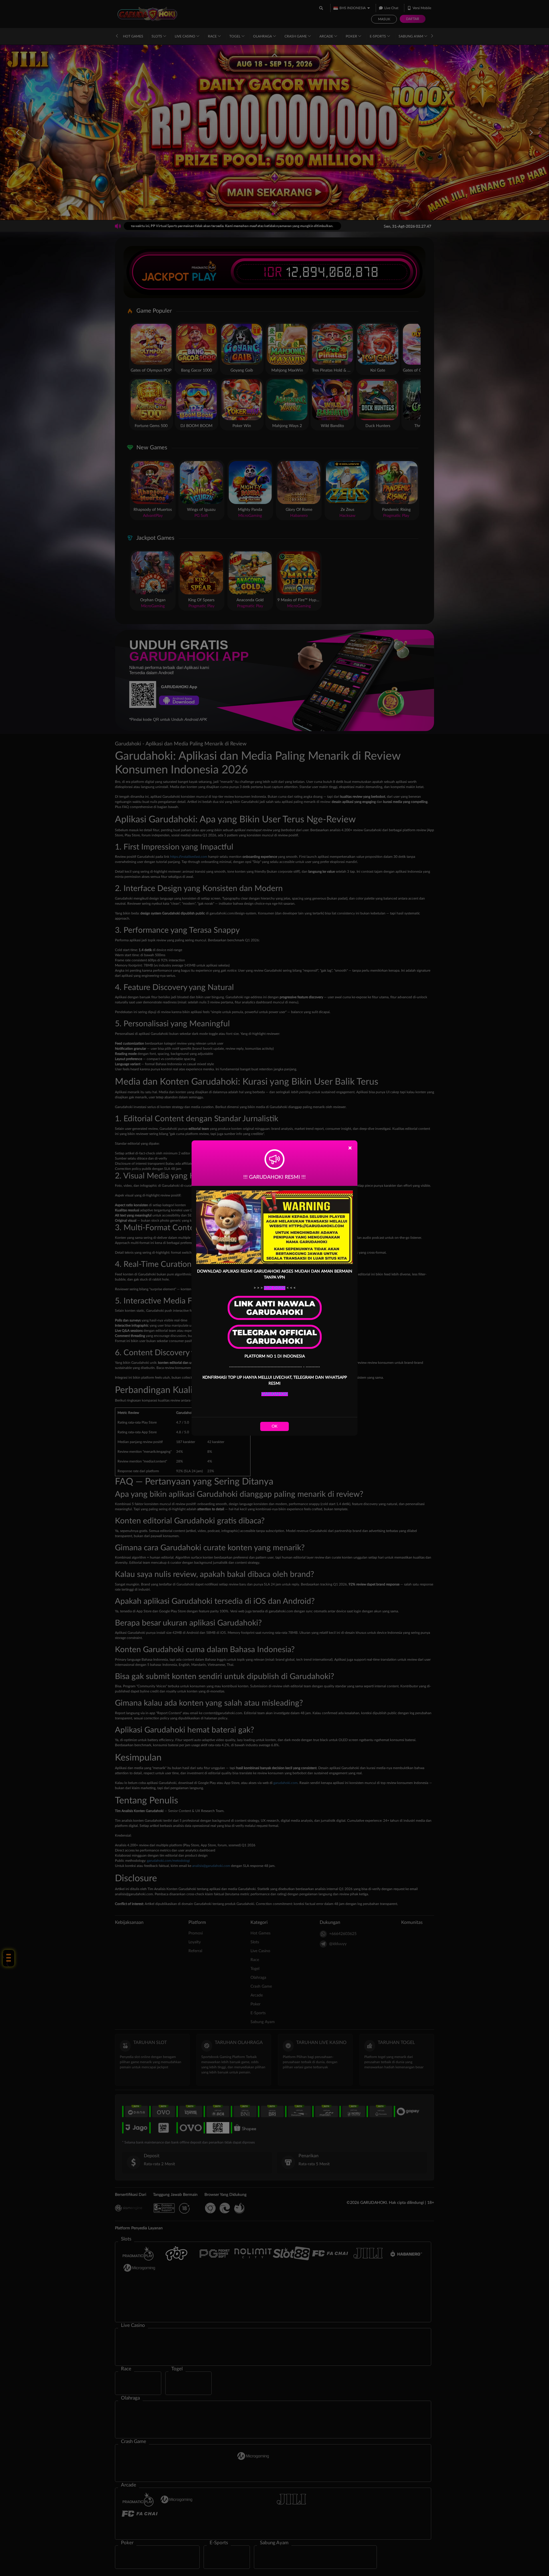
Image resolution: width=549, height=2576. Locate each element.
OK (274, 1426)
